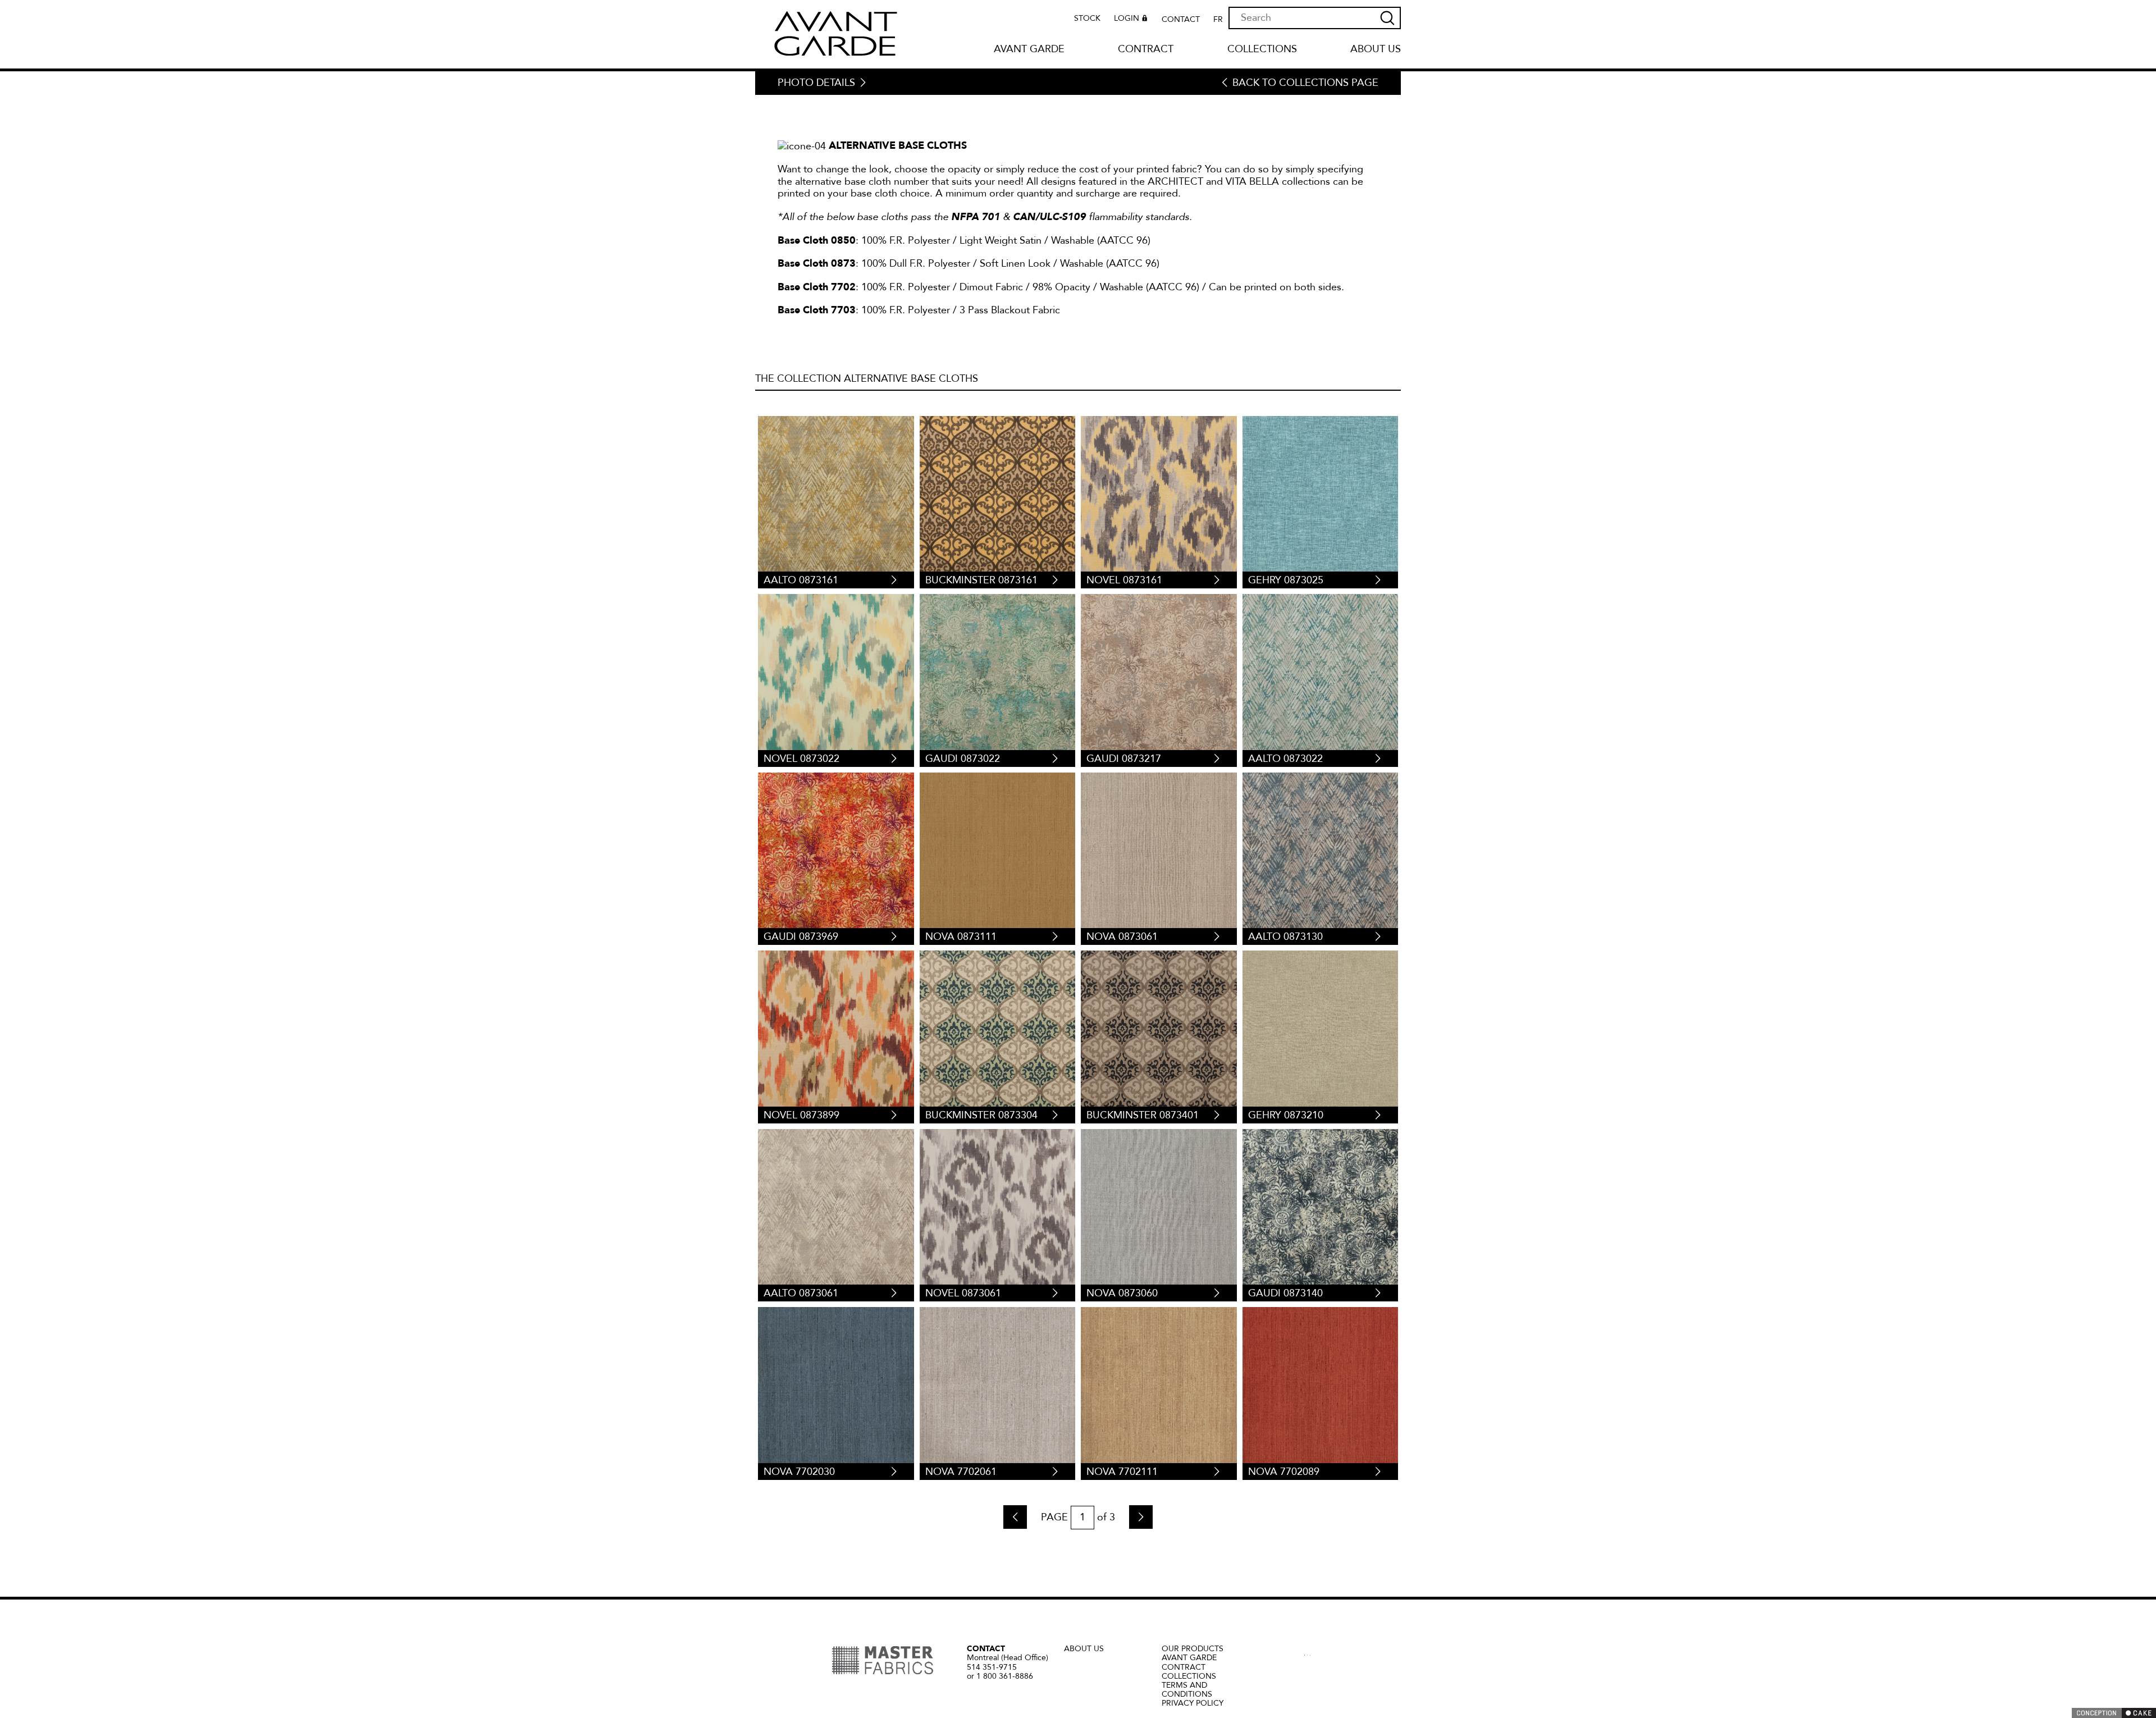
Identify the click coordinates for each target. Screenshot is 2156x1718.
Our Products (1193, 1649)
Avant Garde (1029, 50)
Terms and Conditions (1187, 1690)
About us (1376, 50)
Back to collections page (1305, 83)
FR (1218, 20)
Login (1127, 19)
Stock (1087, 19)
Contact (1181, 20)
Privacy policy (1193, 1703)
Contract (1146, 50)
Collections (1262, 50)
